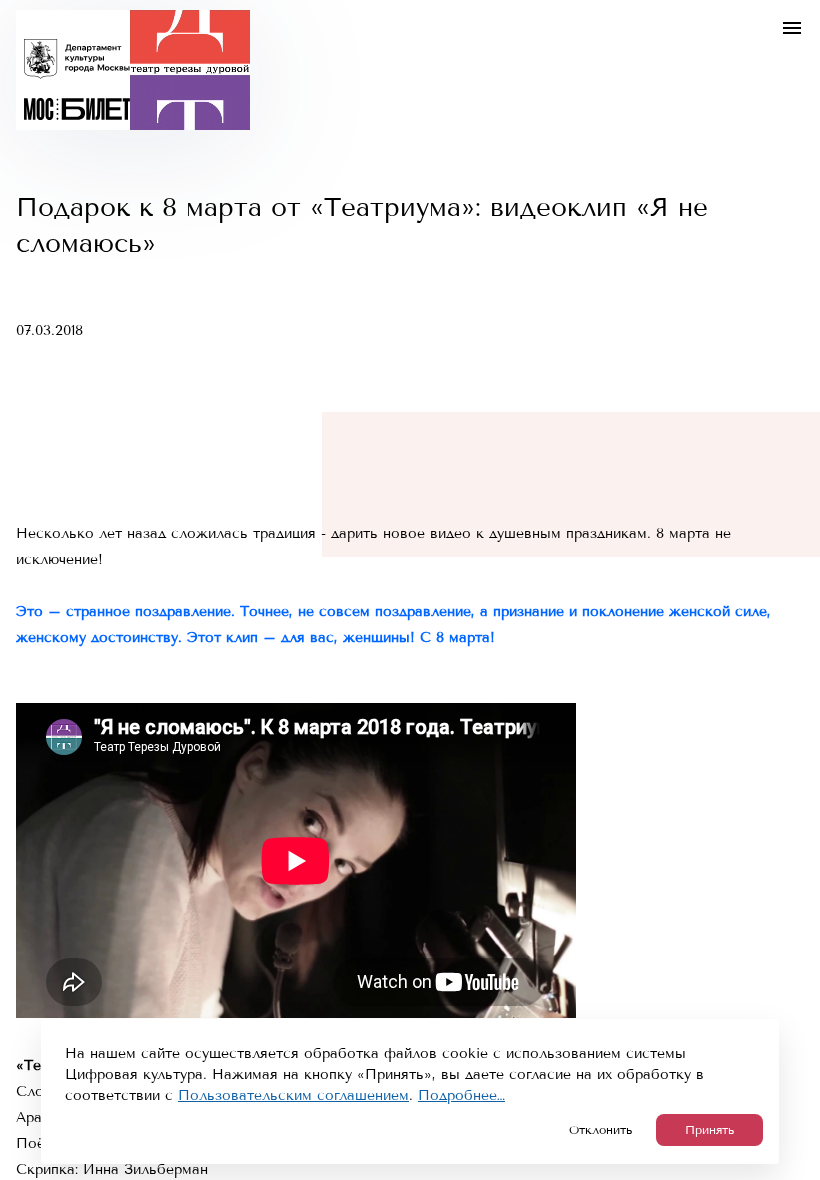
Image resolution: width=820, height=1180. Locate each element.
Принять (709, 1130)
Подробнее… (461, 1095)
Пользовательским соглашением (293, 1095)
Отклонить (600, 1130)
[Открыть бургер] (792, 28)
